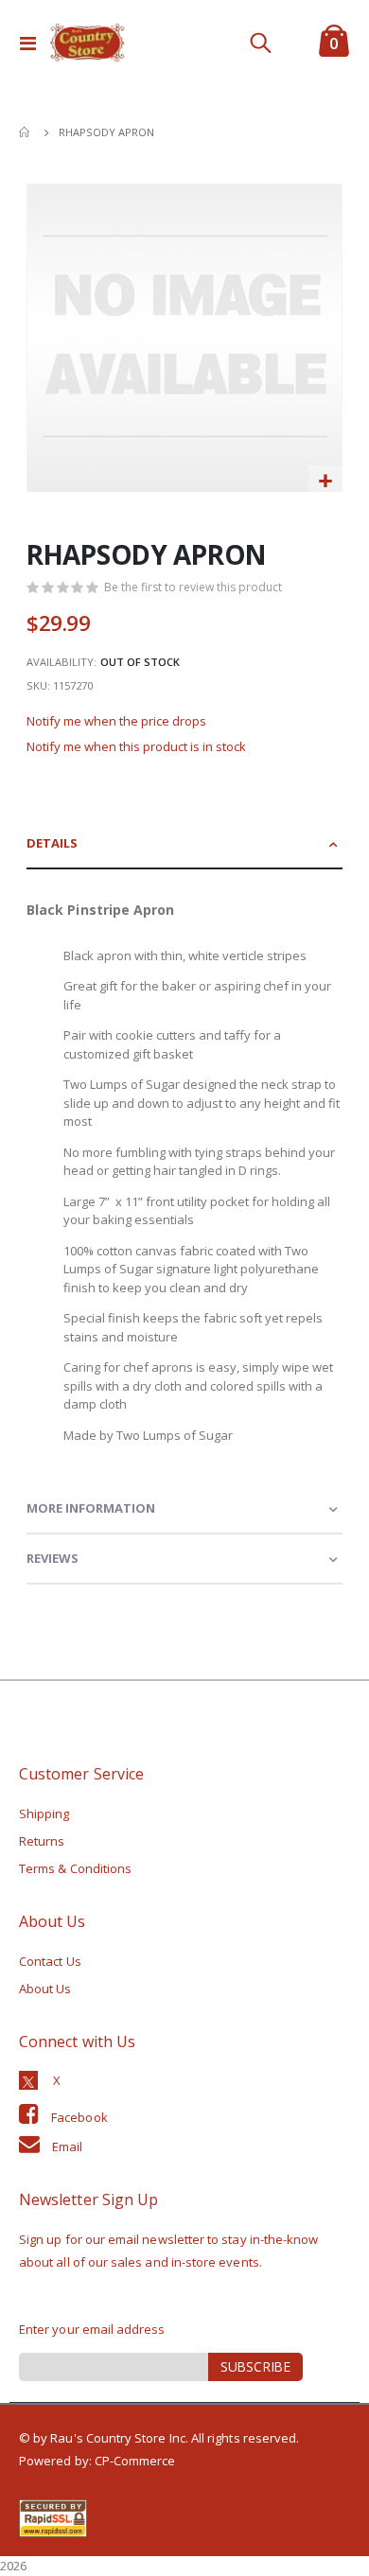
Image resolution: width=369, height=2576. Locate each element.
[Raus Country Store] (87, 43)
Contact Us (50, 1961)
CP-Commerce (135, 2461)
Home (26, 132)
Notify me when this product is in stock (136, 746)
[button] (325, 482)
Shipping (44, 1814)
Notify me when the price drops (116, 721)
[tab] (184, 844)
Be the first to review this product (193, 587)
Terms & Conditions (75, 1868)
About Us (45, 1989)
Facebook (79, 2117)
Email (67, 2147)
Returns (42, 1841)
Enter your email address (92, 2329)
